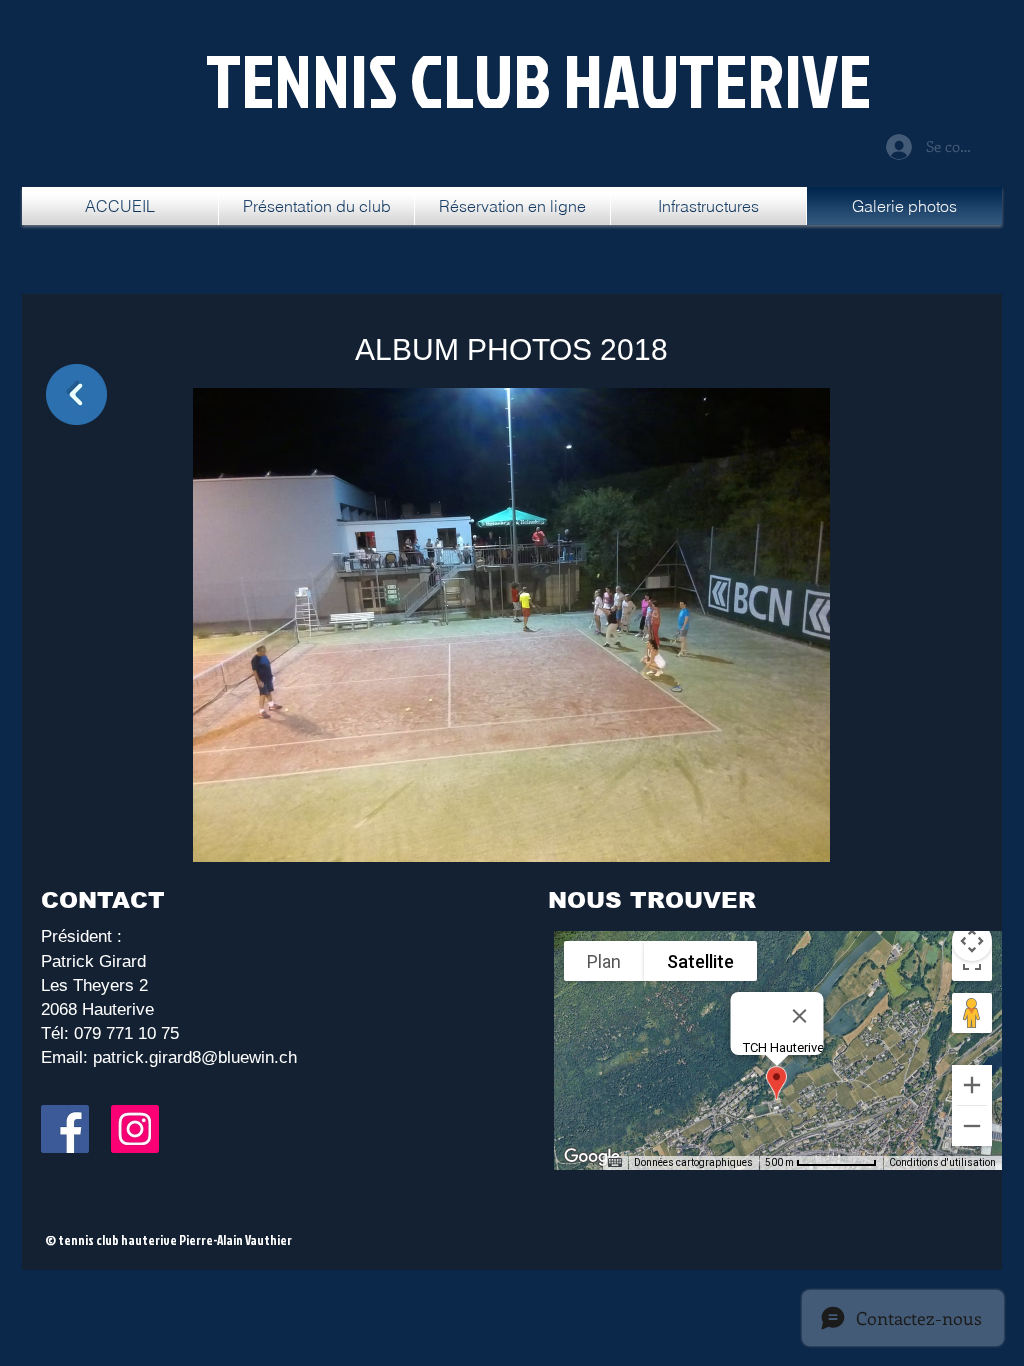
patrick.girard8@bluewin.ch (195, 1057)
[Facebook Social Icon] (65, 1129)
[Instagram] (135, 1129)
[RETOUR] (76, 394)
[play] (788, 844)
